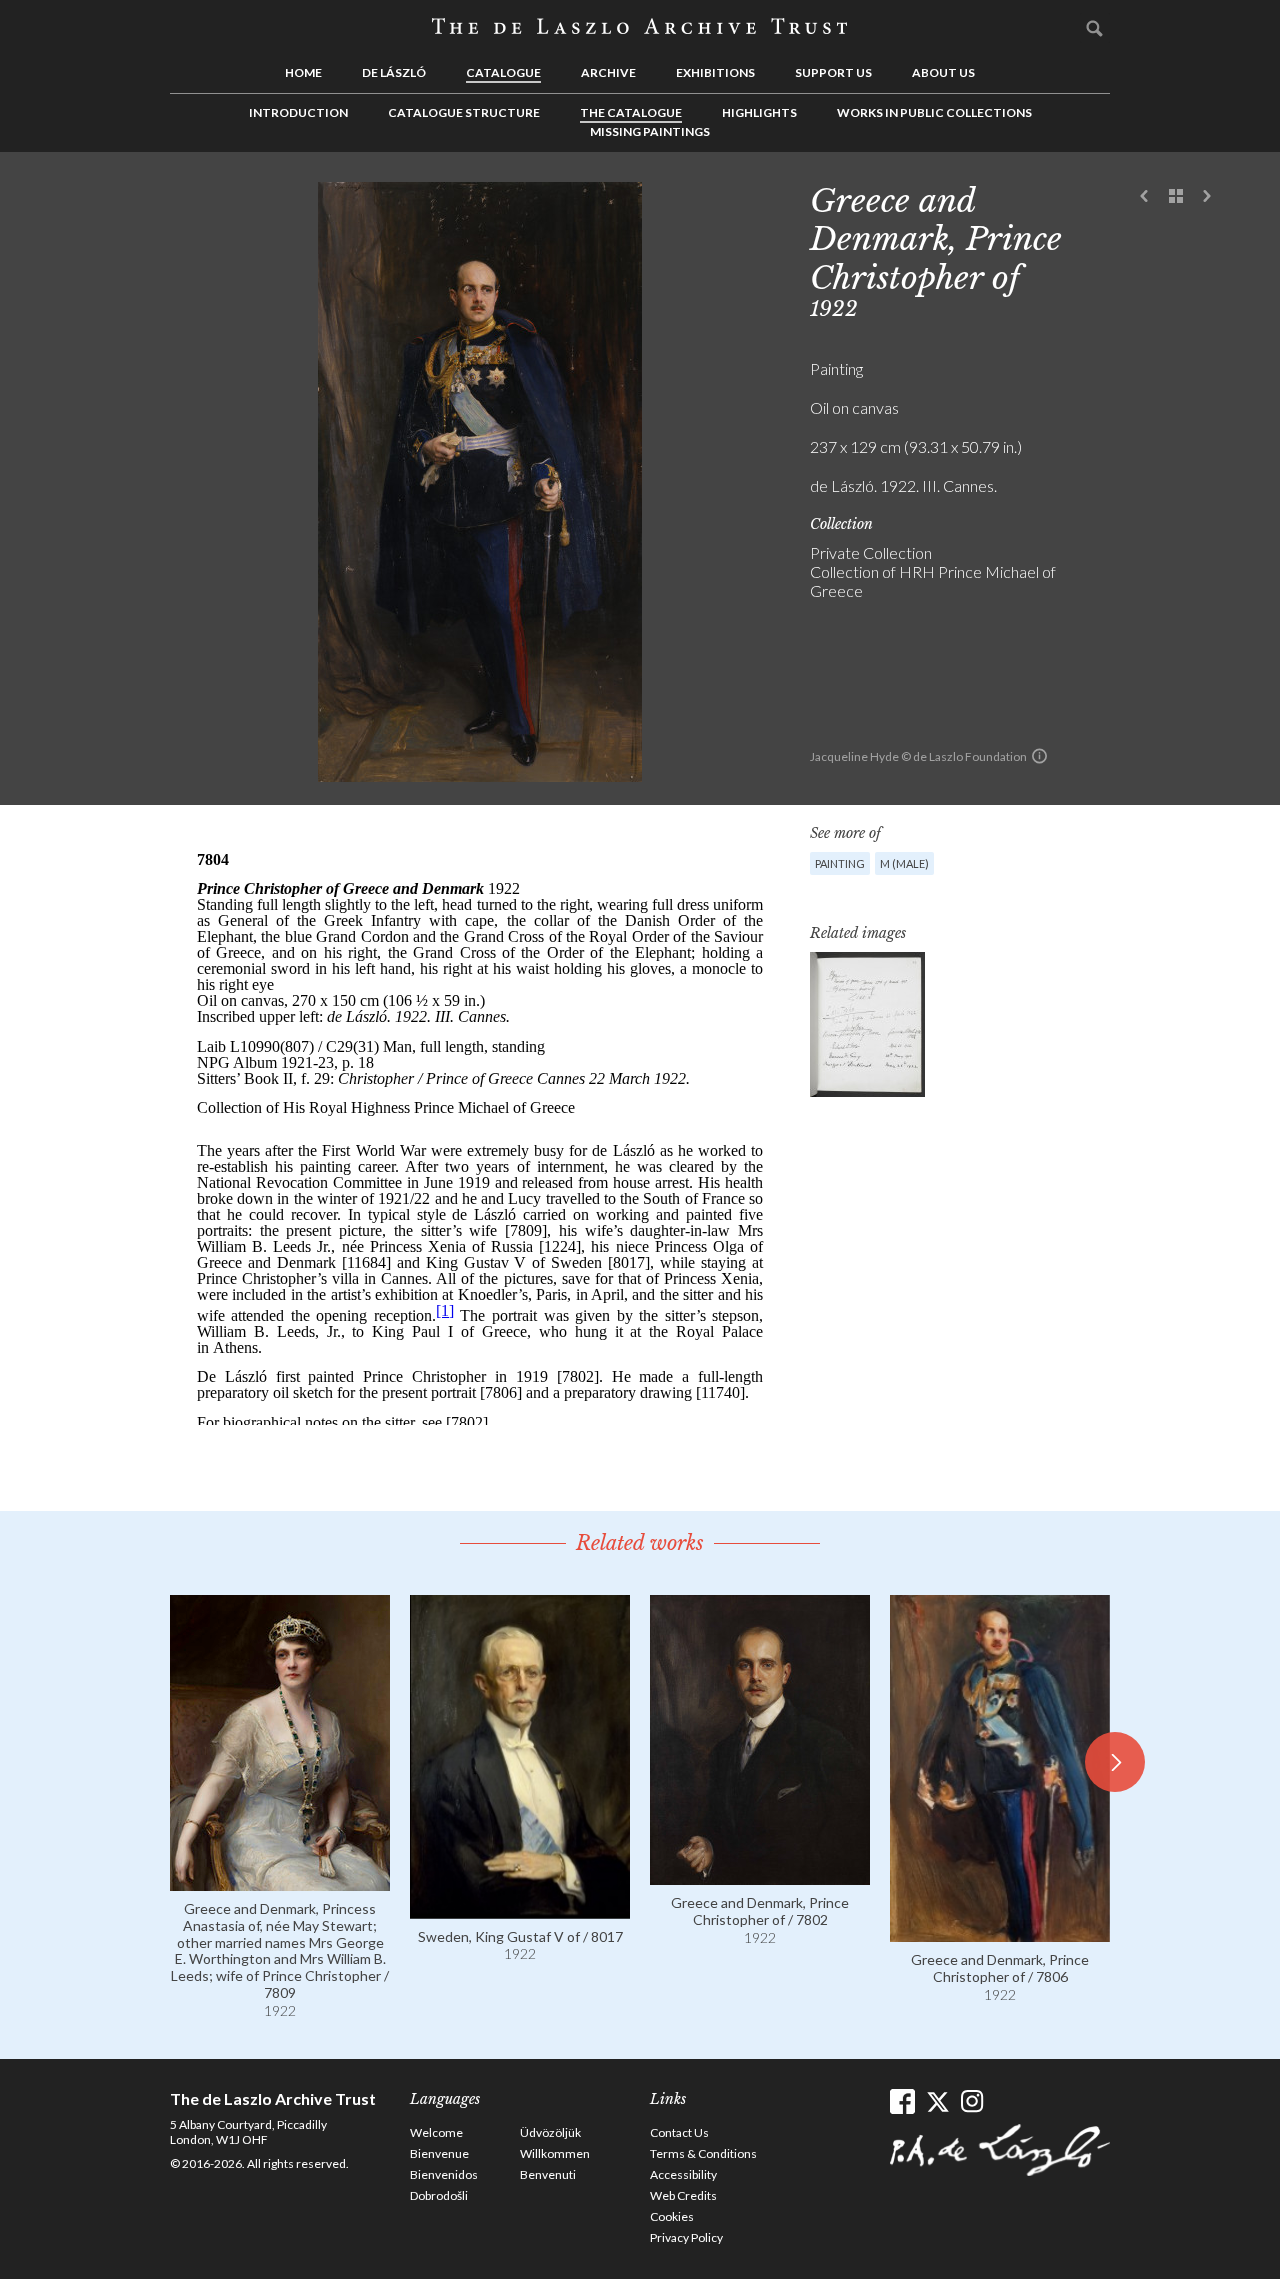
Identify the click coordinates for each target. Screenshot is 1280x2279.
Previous (1145, 197)
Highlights (759, 112)
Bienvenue (439, 2153)
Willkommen (555, 2153)
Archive (608, 72)
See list (1176, 197)
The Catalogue (631, 112)
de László (394, 72)
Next (1207, 197)
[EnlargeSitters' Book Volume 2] (867, 1024)
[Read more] (280, 1881)
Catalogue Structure (464, 112)
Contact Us (679, 2132)
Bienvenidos (444, 2174)
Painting (840, 863)
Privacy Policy (686, 2237)
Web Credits (683, 2195)
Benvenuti (548, 2174)
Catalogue (503, 72)
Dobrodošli (439, 2195)
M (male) (904, 863)
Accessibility (683, 2174)
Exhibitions (715, 72)
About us (943, 72)
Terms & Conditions (703, 2153)
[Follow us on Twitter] (937, 2101)
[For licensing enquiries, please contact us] (1039, 756)
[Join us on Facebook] (902, 2101)
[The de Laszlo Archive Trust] (640, 27)
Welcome (436, 2132)
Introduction (298, 112)
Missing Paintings (650, 131)
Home (303, 72)
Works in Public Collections (934, 112)
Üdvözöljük (550, 2132)
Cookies (672, 2216)
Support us (833, 72)
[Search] (1095, 28)
